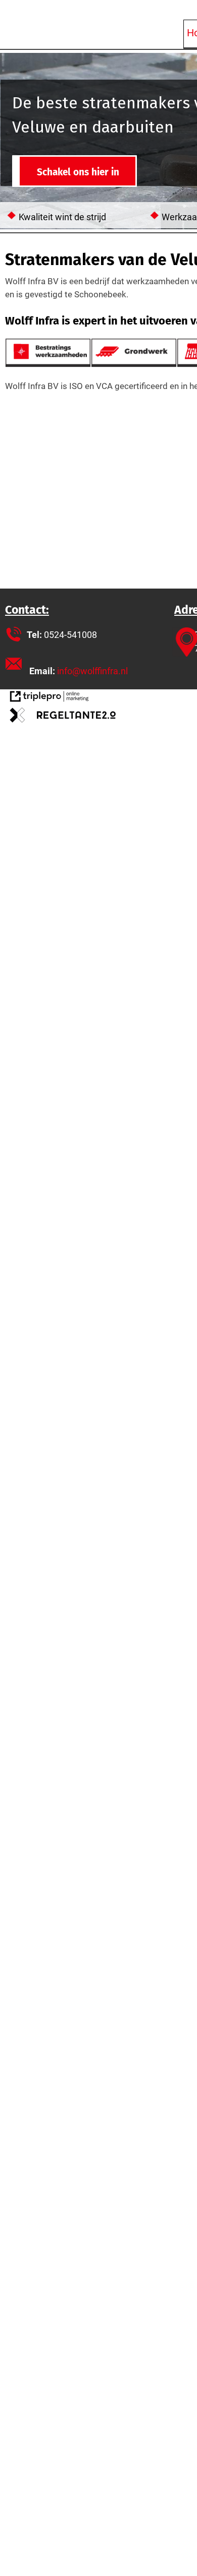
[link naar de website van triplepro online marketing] (50, 698)
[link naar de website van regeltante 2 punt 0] (63, 717)
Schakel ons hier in (78, 172)
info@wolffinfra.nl (92, 671)
